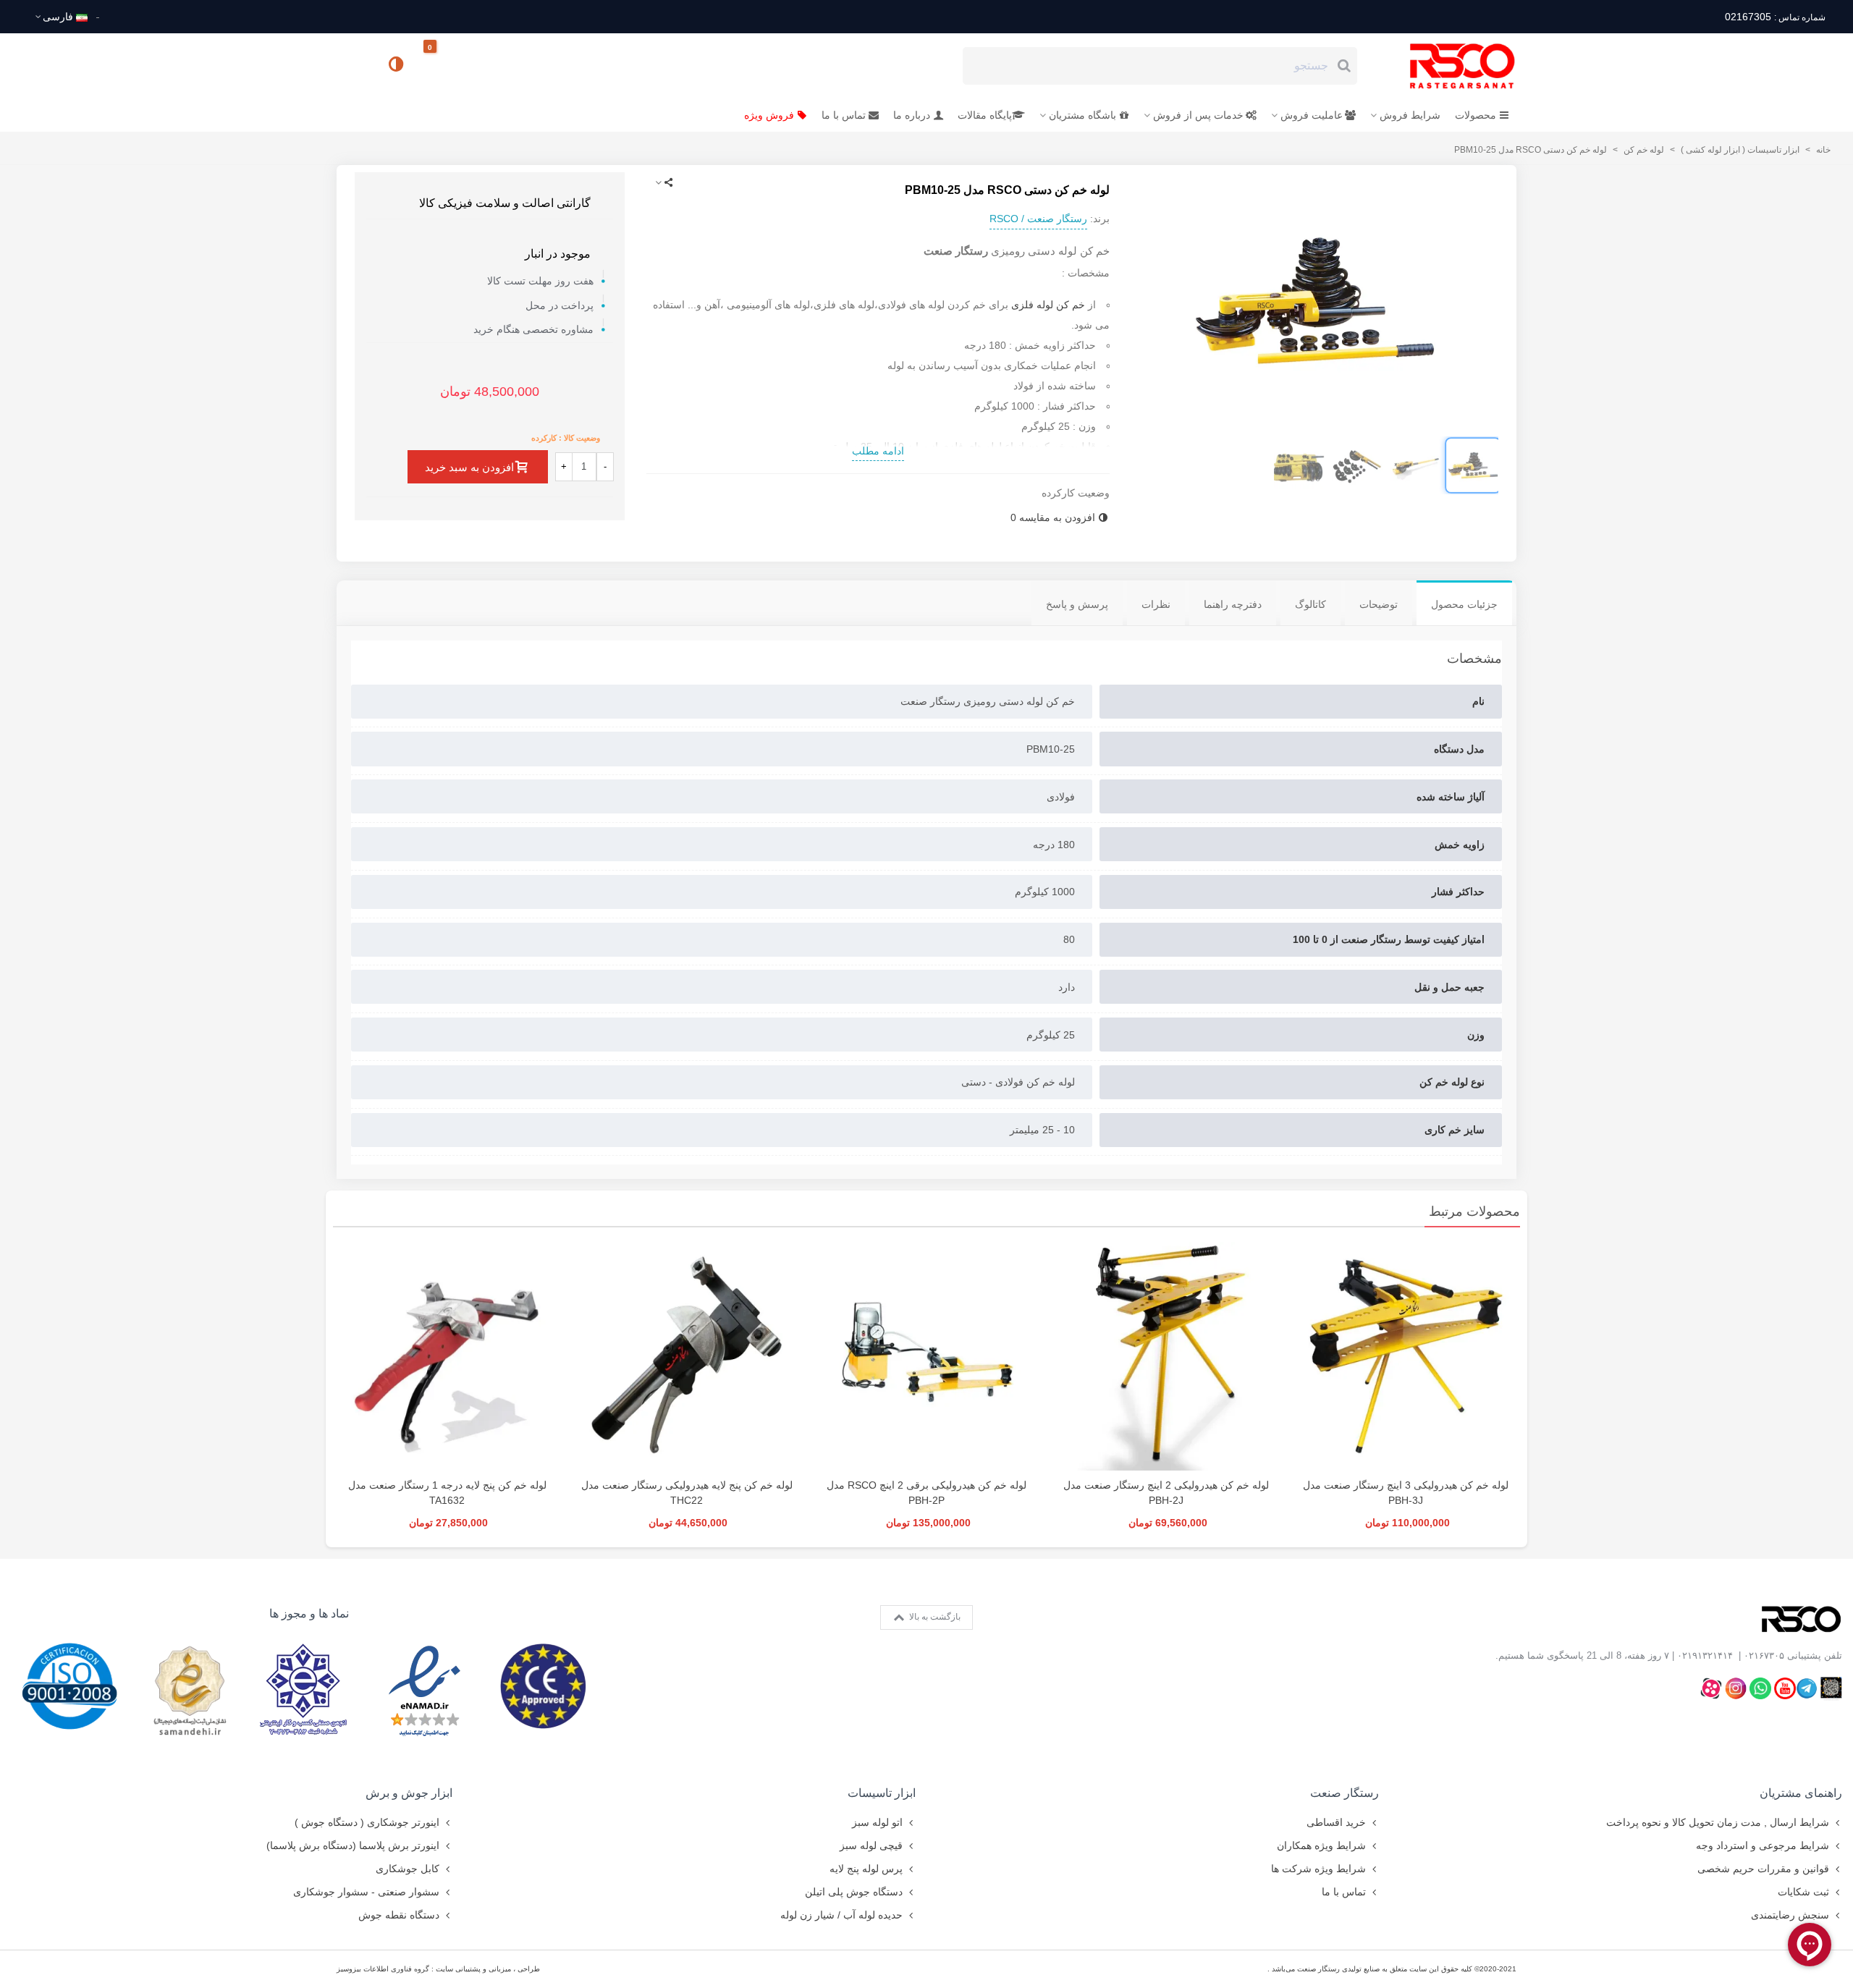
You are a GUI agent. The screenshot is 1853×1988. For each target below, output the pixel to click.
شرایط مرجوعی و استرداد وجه (1763, 1845)
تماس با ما (844, 115)
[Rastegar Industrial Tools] (1446, 66)
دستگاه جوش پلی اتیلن (854, 1892)
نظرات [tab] (1156, 604)
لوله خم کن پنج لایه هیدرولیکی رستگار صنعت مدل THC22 (687, 1493)
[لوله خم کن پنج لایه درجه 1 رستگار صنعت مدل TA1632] (447, 1356)
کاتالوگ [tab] (1310, 604)
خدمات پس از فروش (1198, 115)
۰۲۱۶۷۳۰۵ (1764, 1655)
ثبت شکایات (1803, 1892)
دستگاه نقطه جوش (399, 1915)
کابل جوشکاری (408, 1869)
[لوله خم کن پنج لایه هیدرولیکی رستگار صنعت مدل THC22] (687, 1356)
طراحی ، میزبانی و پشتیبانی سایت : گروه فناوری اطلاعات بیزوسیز (438, 1969)
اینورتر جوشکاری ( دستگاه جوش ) (367, 1822)
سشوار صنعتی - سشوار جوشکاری (366, 1892)
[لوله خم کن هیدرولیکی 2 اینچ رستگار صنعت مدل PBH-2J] (1166, 1356)
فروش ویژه (769, 115)
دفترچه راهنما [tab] (1233, 604)
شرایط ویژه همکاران (1321, 1845)
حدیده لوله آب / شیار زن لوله (841, 1915)
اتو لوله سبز (877, 1822)
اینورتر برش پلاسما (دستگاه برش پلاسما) (353, 1845)
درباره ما (912, 115)
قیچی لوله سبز (871, 1845)
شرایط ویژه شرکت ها (1318, 1869)
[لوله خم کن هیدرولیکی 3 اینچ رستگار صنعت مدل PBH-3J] (1406, 1356)
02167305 (1775, 17)
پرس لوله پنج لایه (866, 1869)
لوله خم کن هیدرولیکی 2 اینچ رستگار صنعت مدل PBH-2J (1166, 1493)
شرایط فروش (1410, 115)
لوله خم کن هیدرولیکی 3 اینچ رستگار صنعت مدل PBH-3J (1406, 1493)
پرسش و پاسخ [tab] (1077, 604)
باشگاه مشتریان (1082, 115)
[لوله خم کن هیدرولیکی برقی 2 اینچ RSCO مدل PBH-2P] (926, 1356)
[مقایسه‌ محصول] (397, 66)
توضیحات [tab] (1379, 604)
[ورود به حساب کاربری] (354, 65)
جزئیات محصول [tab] (1464, 604)
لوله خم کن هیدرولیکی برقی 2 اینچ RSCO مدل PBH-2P (926, 1493)
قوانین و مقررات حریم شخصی (1763, 1869)
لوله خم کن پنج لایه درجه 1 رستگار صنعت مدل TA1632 (447, 1493)
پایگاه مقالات (985, 115)
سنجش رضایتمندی (1790, 1915)
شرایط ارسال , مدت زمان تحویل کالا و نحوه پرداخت (1718, 1822)
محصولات (1476, 115)
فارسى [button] (58, 17)
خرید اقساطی (1336, 1822)
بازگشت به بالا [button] (934, 1617)
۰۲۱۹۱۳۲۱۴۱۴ (1705, 1655)
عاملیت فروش (1312, 115)
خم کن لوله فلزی (1048, 305)
